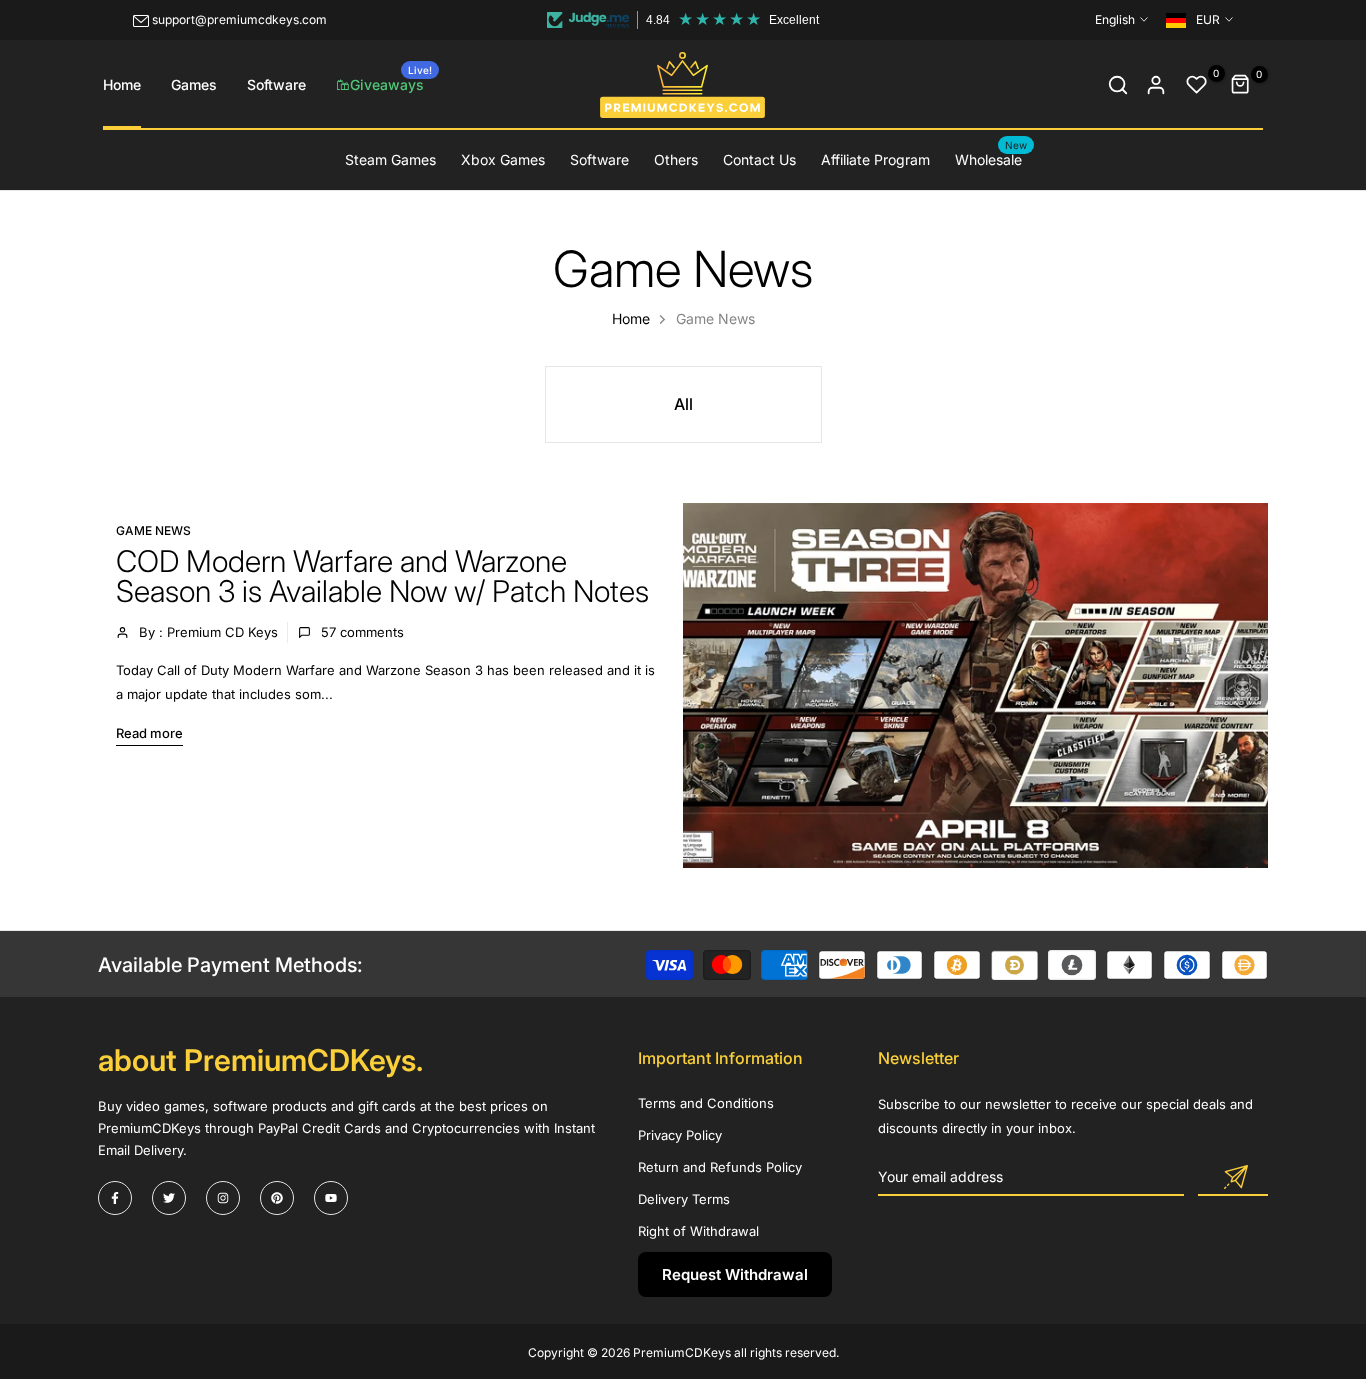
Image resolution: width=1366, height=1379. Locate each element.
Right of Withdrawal (698, 1231)
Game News (153, 530)
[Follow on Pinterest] (277, 1198)
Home (122, 84)
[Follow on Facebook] (115, 1198)
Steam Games (390, 159)
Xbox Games (503, 159)
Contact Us (759, 159)
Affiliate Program (875, 159)
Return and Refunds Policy (720, 1167)
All (683, 404)
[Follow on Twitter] (169, 1198)
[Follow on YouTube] (331, 1198)
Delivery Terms (684, 1199)
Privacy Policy (680, 1135)
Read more (149, 733)
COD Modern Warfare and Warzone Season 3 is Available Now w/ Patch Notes (382, 576)
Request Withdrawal (735, 1274)
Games (194, 84)
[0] (1197, 85)
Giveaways (391, 78)
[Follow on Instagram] (223, 1198)
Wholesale (991, 158)
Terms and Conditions (706, 1103)
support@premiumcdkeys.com (239, 19)
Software (276, 84)
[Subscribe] (1233, 1178)
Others (676, 159)
